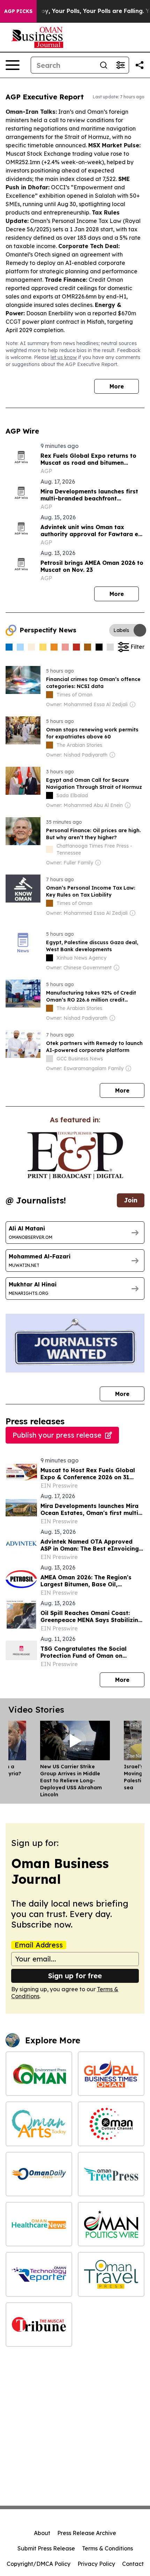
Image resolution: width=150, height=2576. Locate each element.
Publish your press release (57, 1435)
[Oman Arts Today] (39, 2124)
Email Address (39, 1945)
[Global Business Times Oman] (111, 2074)
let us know (64, 357)
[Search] (104, 65)
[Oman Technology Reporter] (39, 2274)
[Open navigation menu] (13, 65)
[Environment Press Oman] (39, 2074)
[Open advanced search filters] (120, 65)
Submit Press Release (46, 2548)
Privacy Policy (96, 2564)
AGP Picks (18, 11)
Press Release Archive (87, 2533)
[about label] (50, 695)
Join (131, 1200)
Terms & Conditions (107, 2548)
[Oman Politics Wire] (111, 2224)
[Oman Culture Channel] (111, 2124)
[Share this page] (140, 65)
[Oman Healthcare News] (39, 2224)
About (42, 2533)
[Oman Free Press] (111, 2174)
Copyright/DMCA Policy (39, 2564)
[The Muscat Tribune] (39, 2325)
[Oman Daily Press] (39, 2174)
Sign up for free (75, 1976)
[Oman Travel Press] (111, 2274)
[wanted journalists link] (75, 1156)
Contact (133, 2564)
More (117, 386)
